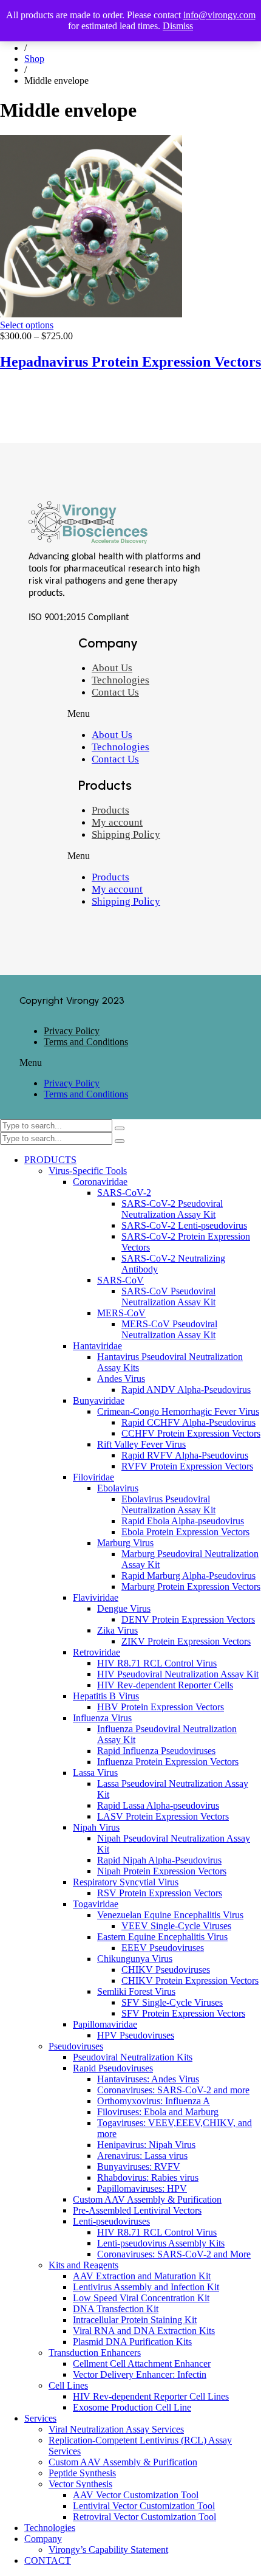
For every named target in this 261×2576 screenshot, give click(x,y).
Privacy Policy (72, 1031)
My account (117, 822)
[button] (150, 714)
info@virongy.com (219, 15)
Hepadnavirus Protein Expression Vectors (130, 362)
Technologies (120, 680)
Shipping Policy (126, 834)
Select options (27, 325)
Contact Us (115, 692)
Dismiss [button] (178, 26)
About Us (112, 668)
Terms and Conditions (86, 1042)
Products (110, 810)
